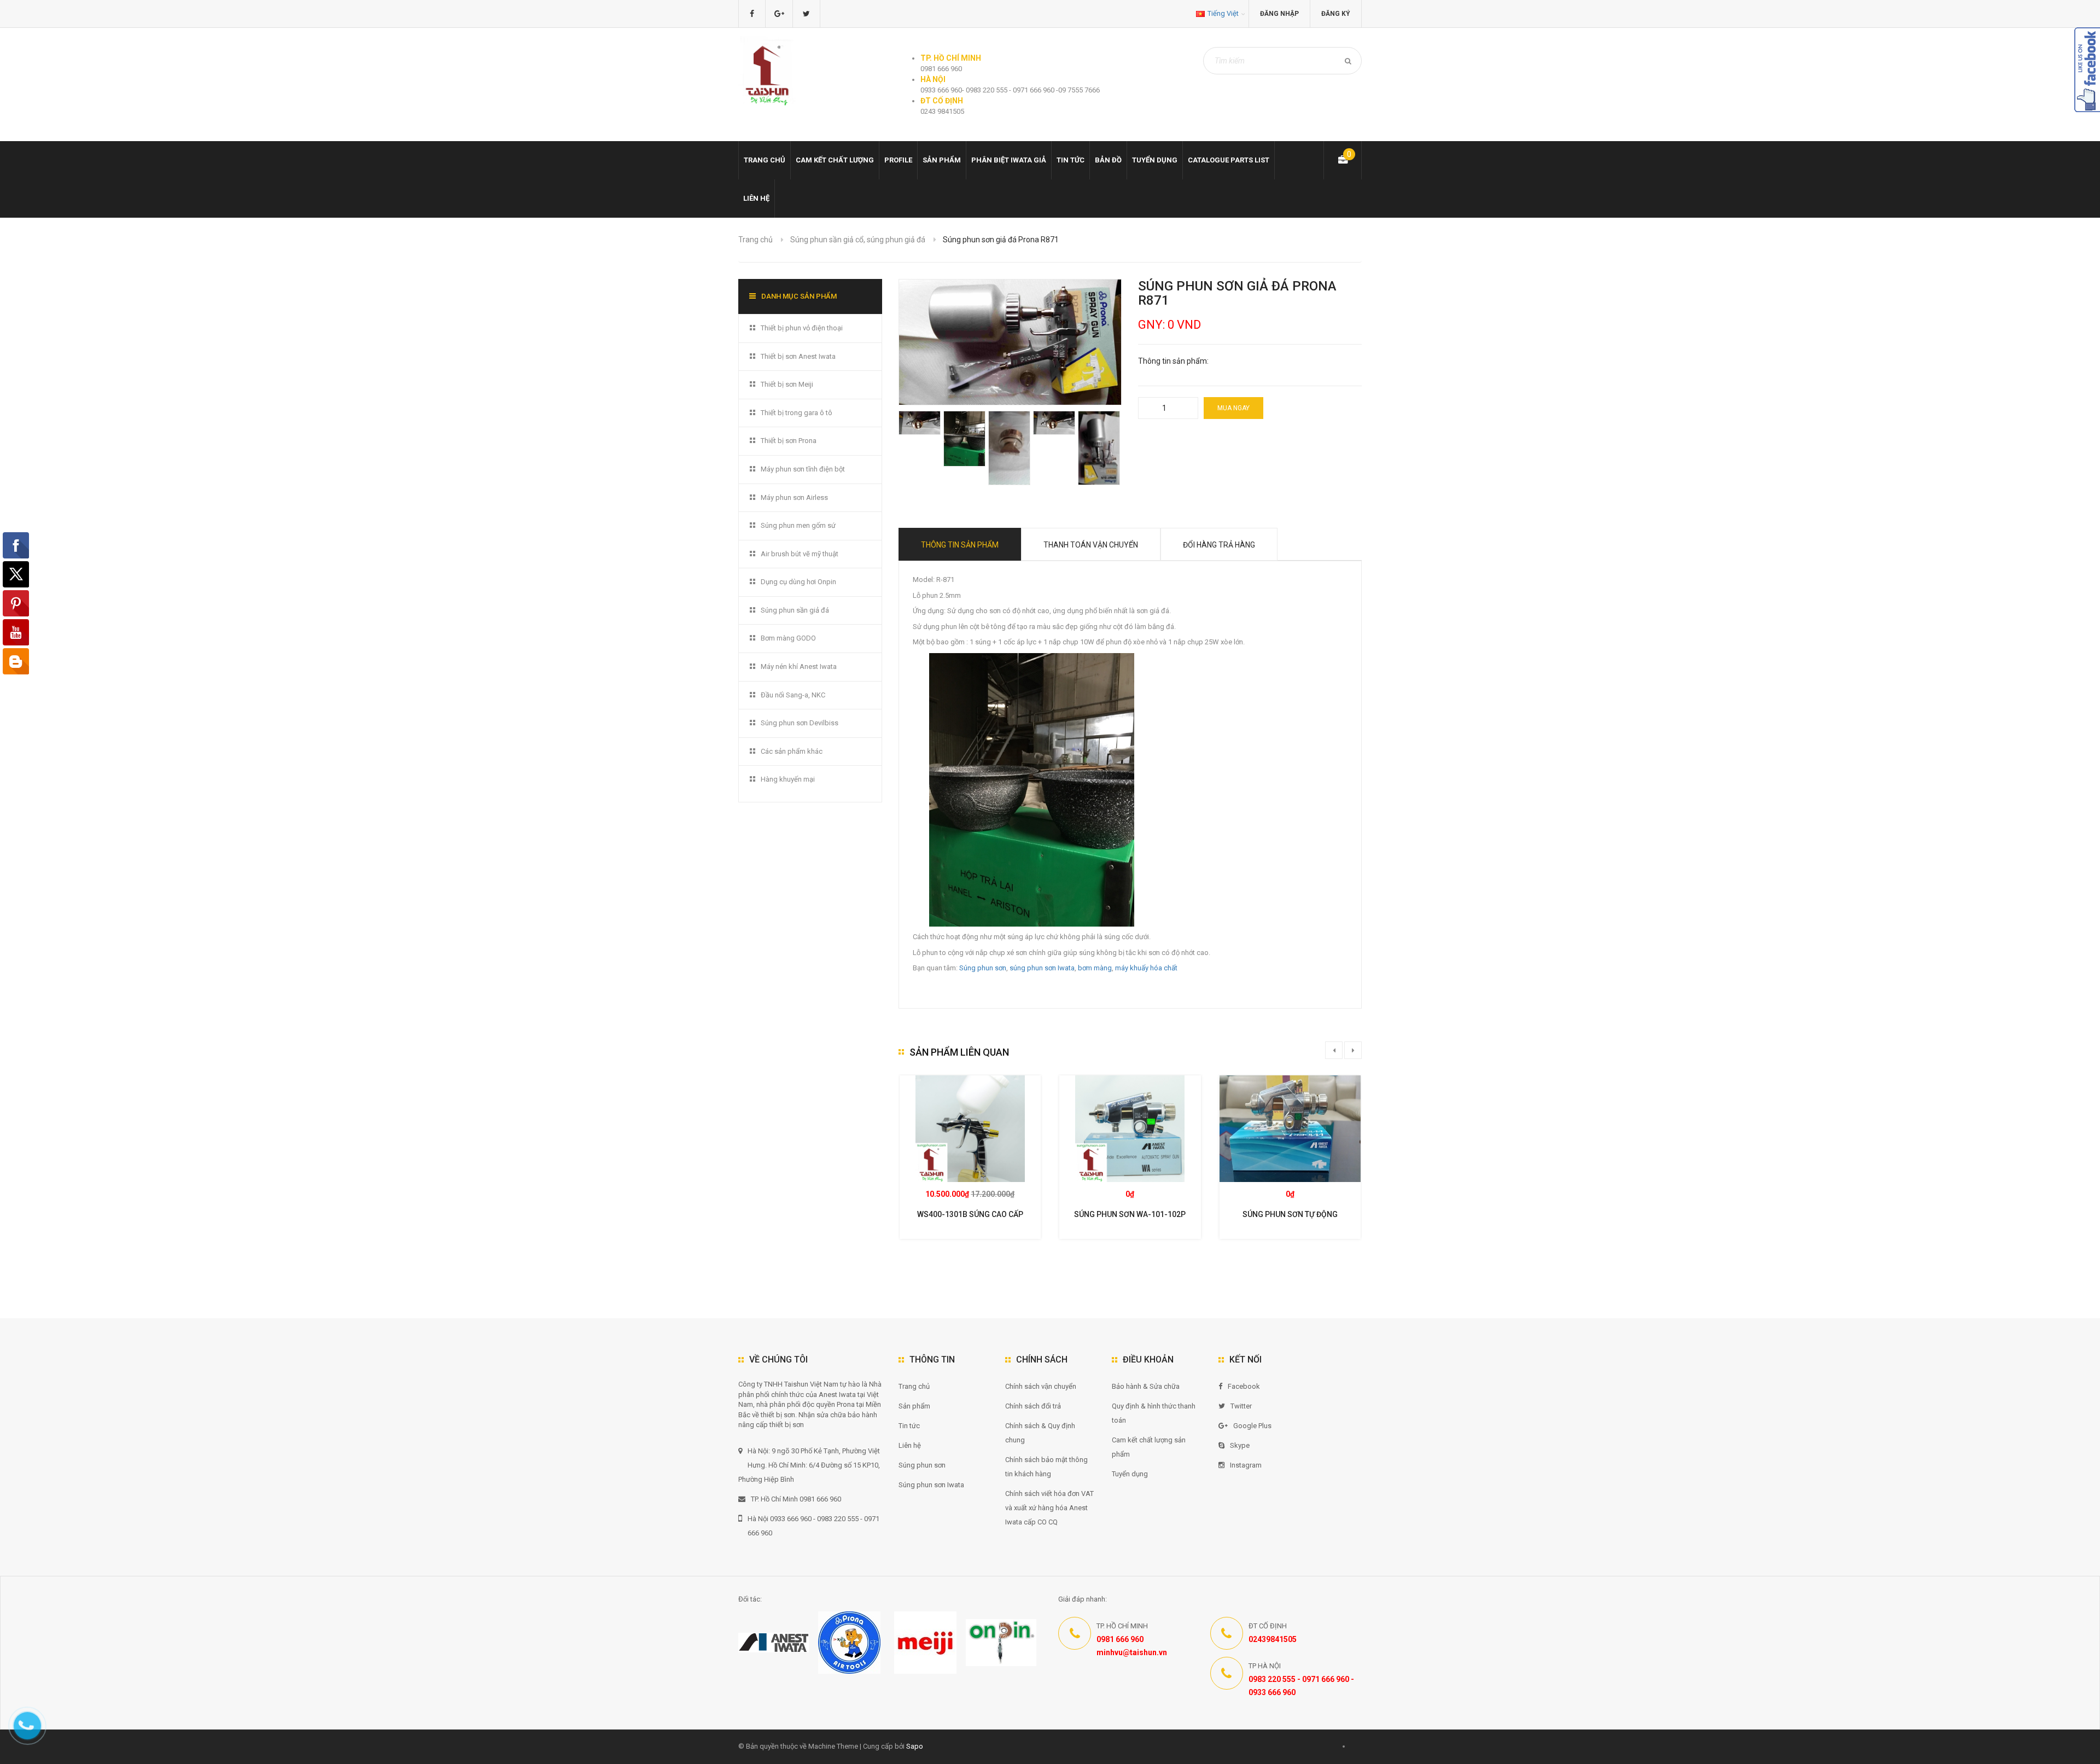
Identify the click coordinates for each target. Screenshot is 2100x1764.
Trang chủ (765, 160)
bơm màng (1095, 968)
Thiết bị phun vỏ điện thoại (802, 328)
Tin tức (1071, 160)
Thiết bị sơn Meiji (787, 384)
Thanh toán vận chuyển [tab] (1091, 545)
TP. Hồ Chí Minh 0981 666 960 (796, 1499)
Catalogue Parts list (1229, 160)
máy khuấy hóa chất (1146, 968)
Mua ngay (1233, 408)
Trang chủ (914, 1386)
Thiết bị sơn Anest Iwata (798, 356)
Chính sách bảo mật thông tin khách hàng (1046, 1467)
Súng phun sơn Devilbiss (800, 723)
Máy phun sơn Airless (794, 497)
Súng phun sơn (983, 968)
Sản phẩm (914, 1406)
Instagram (1246, 1465)
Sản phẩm (942, 160)
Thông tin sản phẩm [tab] (960, 545)
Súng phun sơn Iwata (931, 1485)
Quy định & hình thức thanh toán (1154, 1413)
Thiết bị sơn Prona (789, 441)
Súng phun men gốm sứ (798, 525)
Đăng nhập (1279, 14)
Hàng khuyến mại (788, 779)
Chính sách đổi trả (1033, 1406)
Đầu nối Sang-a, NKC (793, 695)
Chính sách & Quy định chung (1040, 1433)
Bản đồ (1108, 160)
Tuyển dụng (1155, 160)
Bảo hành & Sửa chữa (1146, 1386)
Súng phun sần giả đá (795, 610)
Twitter (1241, 1406)
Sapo (915, 1746)
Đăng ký (1336, 14)
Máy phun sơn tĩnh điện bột (803, 469)
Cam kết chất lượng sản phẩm (1149, 1447)
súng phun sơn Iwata (1042, 968)
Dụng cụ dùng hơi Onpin (798, 582)
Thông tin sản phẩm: (1173, 361)
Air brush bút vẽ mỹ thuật (800, 554)
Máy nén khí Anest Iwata (799, 666)
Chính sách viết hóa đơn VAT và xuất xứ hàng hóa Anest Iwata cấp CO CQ (1049, 1508)
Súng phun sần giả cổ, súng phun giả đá (858, 240)
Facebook (1244, 1386)
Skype (1240, 1445)
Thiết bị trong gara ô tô (797, 413)
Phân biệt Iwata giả (1009, 160)
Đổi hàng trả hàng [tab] (1219, 545)
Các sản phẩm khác (792, 751)
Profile (898, 160)
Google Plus (1252, 1426)
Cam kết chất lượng (835, 160)
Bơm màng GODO (788, 638)
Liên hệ (756, 198)
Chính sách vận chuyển (1041, 1386)
